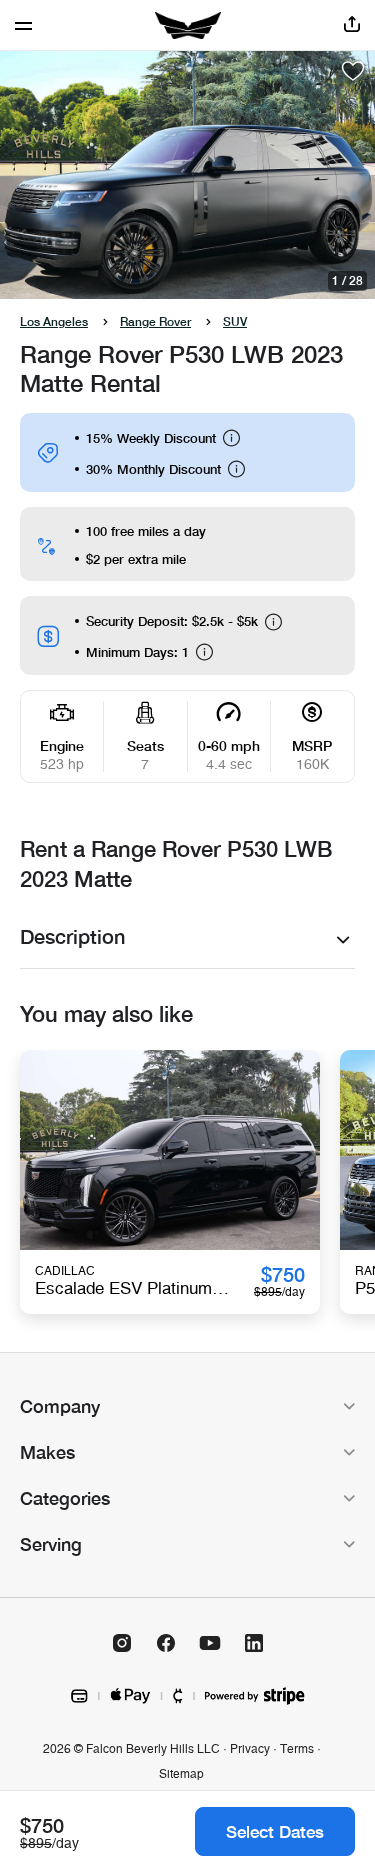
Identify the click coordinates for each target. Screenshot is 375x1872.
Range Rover (155, 321)
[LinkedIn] (254, 1643)
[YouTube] (210, 1643)
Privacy (250, 1749)
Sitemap (181, 1774)
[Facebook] (166, 1643)
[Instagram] (122, 1643)
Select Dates (275, 1831)
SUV (235, 321)
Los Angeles (54, 321)
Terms (297, 1749)
